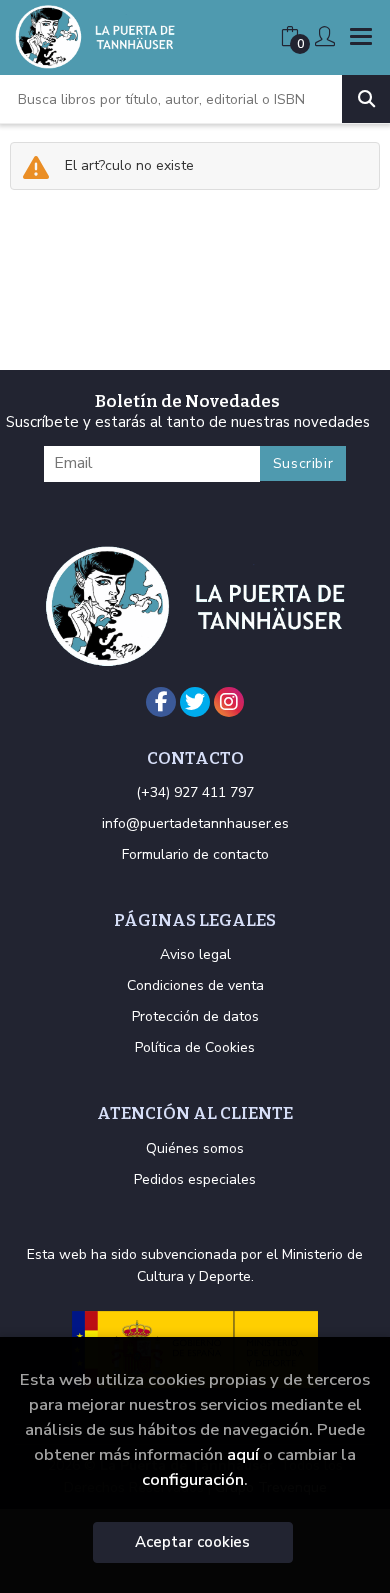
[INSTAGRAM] (229, 702)
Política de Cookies (195, 1047)
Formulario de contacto (195, 854)
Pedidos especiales (195, 1179)
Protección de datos (195, 1016)
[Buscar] (366, 99)
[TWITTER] (195, 702)
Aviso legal (195, 954)
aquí (243, 1454)
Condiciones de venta (195, 985)
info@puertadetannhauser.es (195, 823)
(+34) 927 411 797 (195, 792)
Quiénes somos (195, 1148)
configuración (193, 1479)
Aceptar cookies (192, 1542)
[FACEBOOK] (161, 702)
